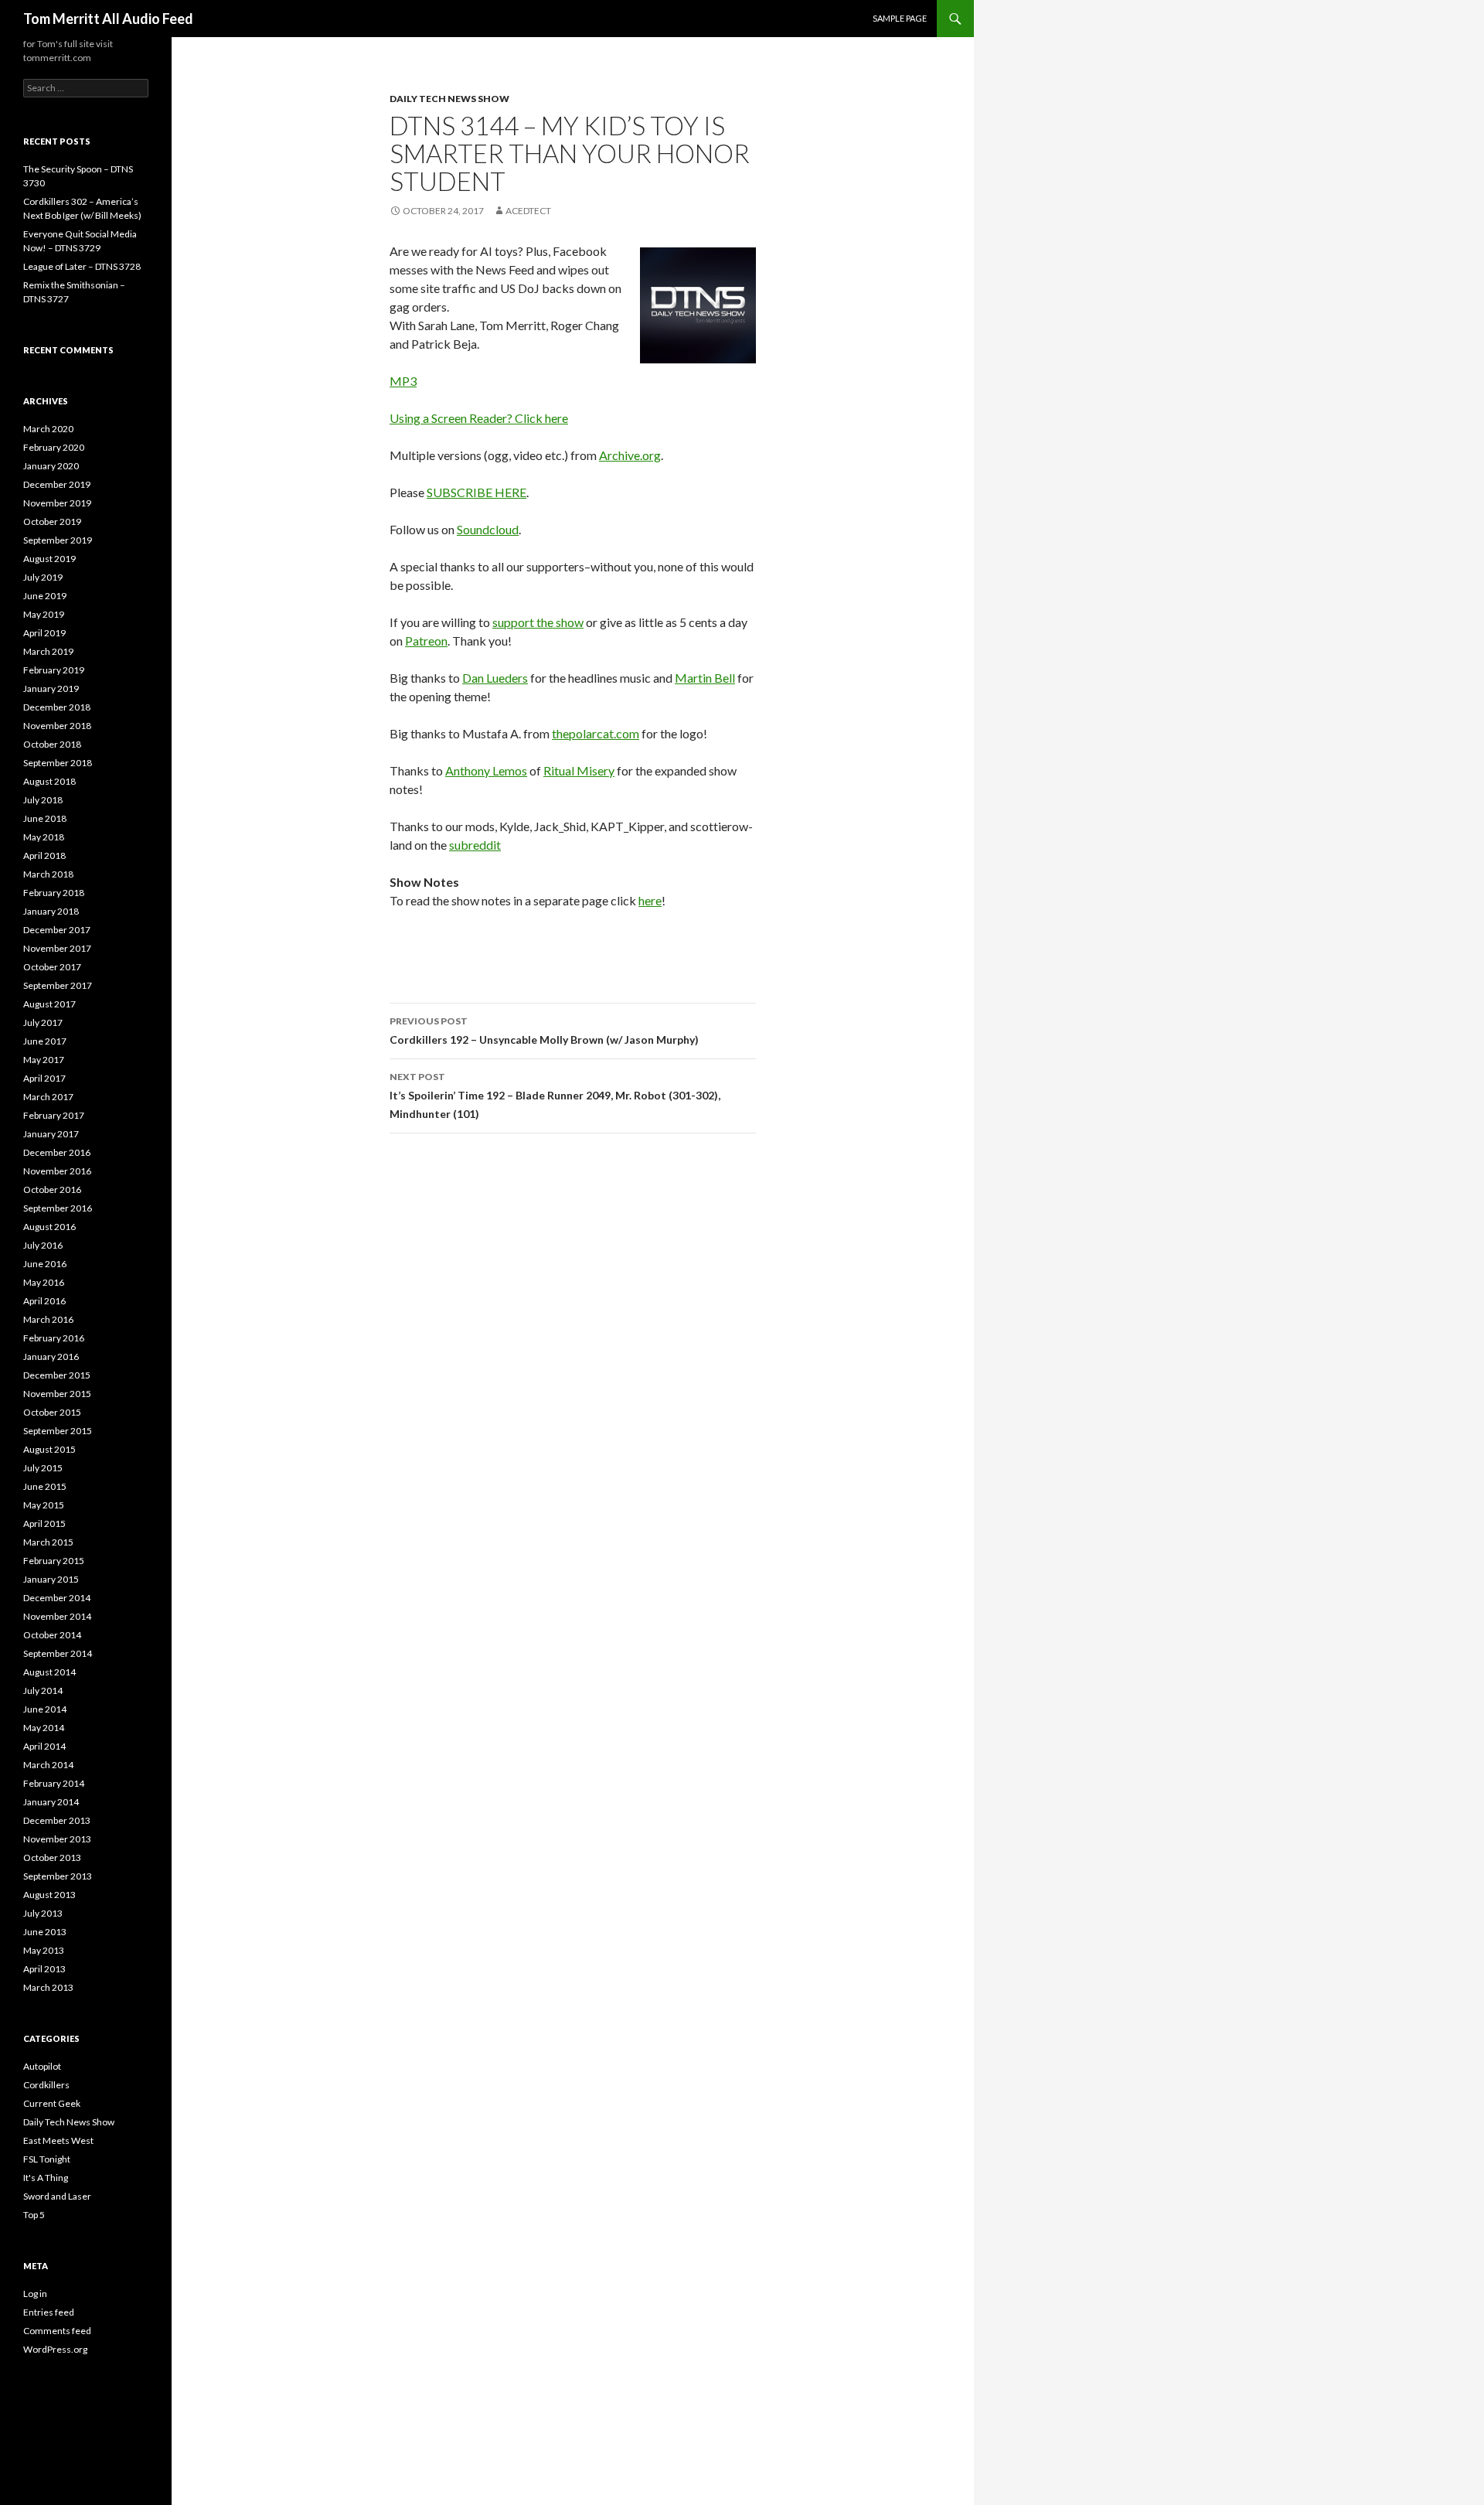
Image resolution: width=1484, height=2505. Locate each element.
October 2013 (52, 1857)
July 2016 (43, 1245)
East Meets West (58, 2140)
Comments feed (57, 2331)
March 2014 (48, 1765)
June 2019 (45, 596)
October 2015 (52, 1412)
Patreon (426, 641)
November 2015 (57, 1394)
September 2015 (58, 1431)
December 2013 (57, 1820)
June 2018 (45, 818)
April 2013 (44, 1969)
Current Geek (52, 2103)
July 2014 (43, 1690)
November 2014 (57, 1616)
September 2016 (58, 1208)
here (650, 900)
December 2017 (57, 930)
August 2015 (49, 1449)
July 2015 (43, 1468)
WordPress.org (55, 2349)
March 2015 (48, 1542)
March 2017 (48, 1097)
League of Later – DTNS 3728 (82, 266)
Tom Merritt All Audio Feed (108, 19)
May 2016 (44, 1282)
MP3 (403, 381)
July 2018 (43, 800)
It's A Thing (46, 2178)
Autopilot (42, 2066)
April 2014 (44, 1746)
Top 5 (34, 2215)
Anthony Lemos (486, 770)
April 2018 (44, 855)
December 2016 (57, 1152)
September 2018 (58, 763)
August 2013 (49, 1895)
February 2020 (54, 447)
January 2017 (51, 1134)
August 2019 (49, 559)
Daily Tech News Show (449, 99)
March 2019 (48, 651)
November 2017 (57, 948)
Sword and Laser (57, 2196)
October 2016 (52, 1189)
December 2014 (57, 1598)
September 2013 (58, 1876)
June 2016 (45, 1264)
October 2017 (52, 967)
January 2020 (51, 466)
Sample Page (900, 18)
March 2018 (48, 874)
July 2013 (43, 1913)
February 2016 (54, 1338)
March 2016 (48, 1319)
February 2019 (54, 670)
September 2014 (58, 1653)
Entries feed (49, 2312)
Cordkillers (46, 2085)
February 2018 (54, 893)
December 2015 (57, 1375)
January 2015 (51, 1579)
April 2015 (44, 1523)
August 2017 (49, 1004)
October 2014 (52, 1635)
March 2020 (48, 429)
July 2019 (43, 577)
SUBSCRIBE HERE (477, 492)
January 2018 (51, 911)
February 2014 (54, 1783)
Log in (35, 2294)
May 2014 (44, 1728)
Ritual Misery (579, 770)
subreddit (475, 845)
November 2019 (57, 503)
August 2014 (49, 1672)
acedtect (528, 211)
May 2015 (44, 1505)
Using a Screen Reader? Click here (479, 418)
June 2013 (45, 1932)
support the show (538, 622)
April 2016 (44, 1301)
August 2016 (49, 1227)
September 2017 (58, 985)
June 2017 (45, 1041)
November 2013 (57, 1839)
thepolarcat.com (596, 733)
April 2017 (44, 1078)
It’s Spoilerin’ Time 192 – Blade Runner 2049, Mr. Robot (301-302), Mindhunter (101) (555, 1096)
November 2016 (57, 1171)
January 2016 (51, 1356)
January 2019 (51, 688)
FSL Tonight (47, 2159)
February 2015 (54, 1561)
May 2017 (44, 1060)
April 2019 (44, 633)
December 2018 (57, 707)
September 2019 (58, 540)
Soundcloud (488, 529)
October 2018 (52, 744)
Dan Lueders (495, 678)
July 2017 (43, 1022)
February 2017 (54, 1115)
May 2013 (44, 1950)
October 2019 (52, 521)
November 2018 (57, 726)
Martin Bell (705, 678)
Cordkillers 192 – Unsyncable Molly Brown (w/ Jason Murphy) (544, 1031)
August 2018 (49, 781)
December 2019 (57, 484)
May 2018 (44, 837)
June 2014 (45, 1709)
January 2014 (51, 1802)
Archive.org (630, 455)
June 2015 (45, 1486)
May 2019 (44, 614)
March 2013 (48, 1987)
